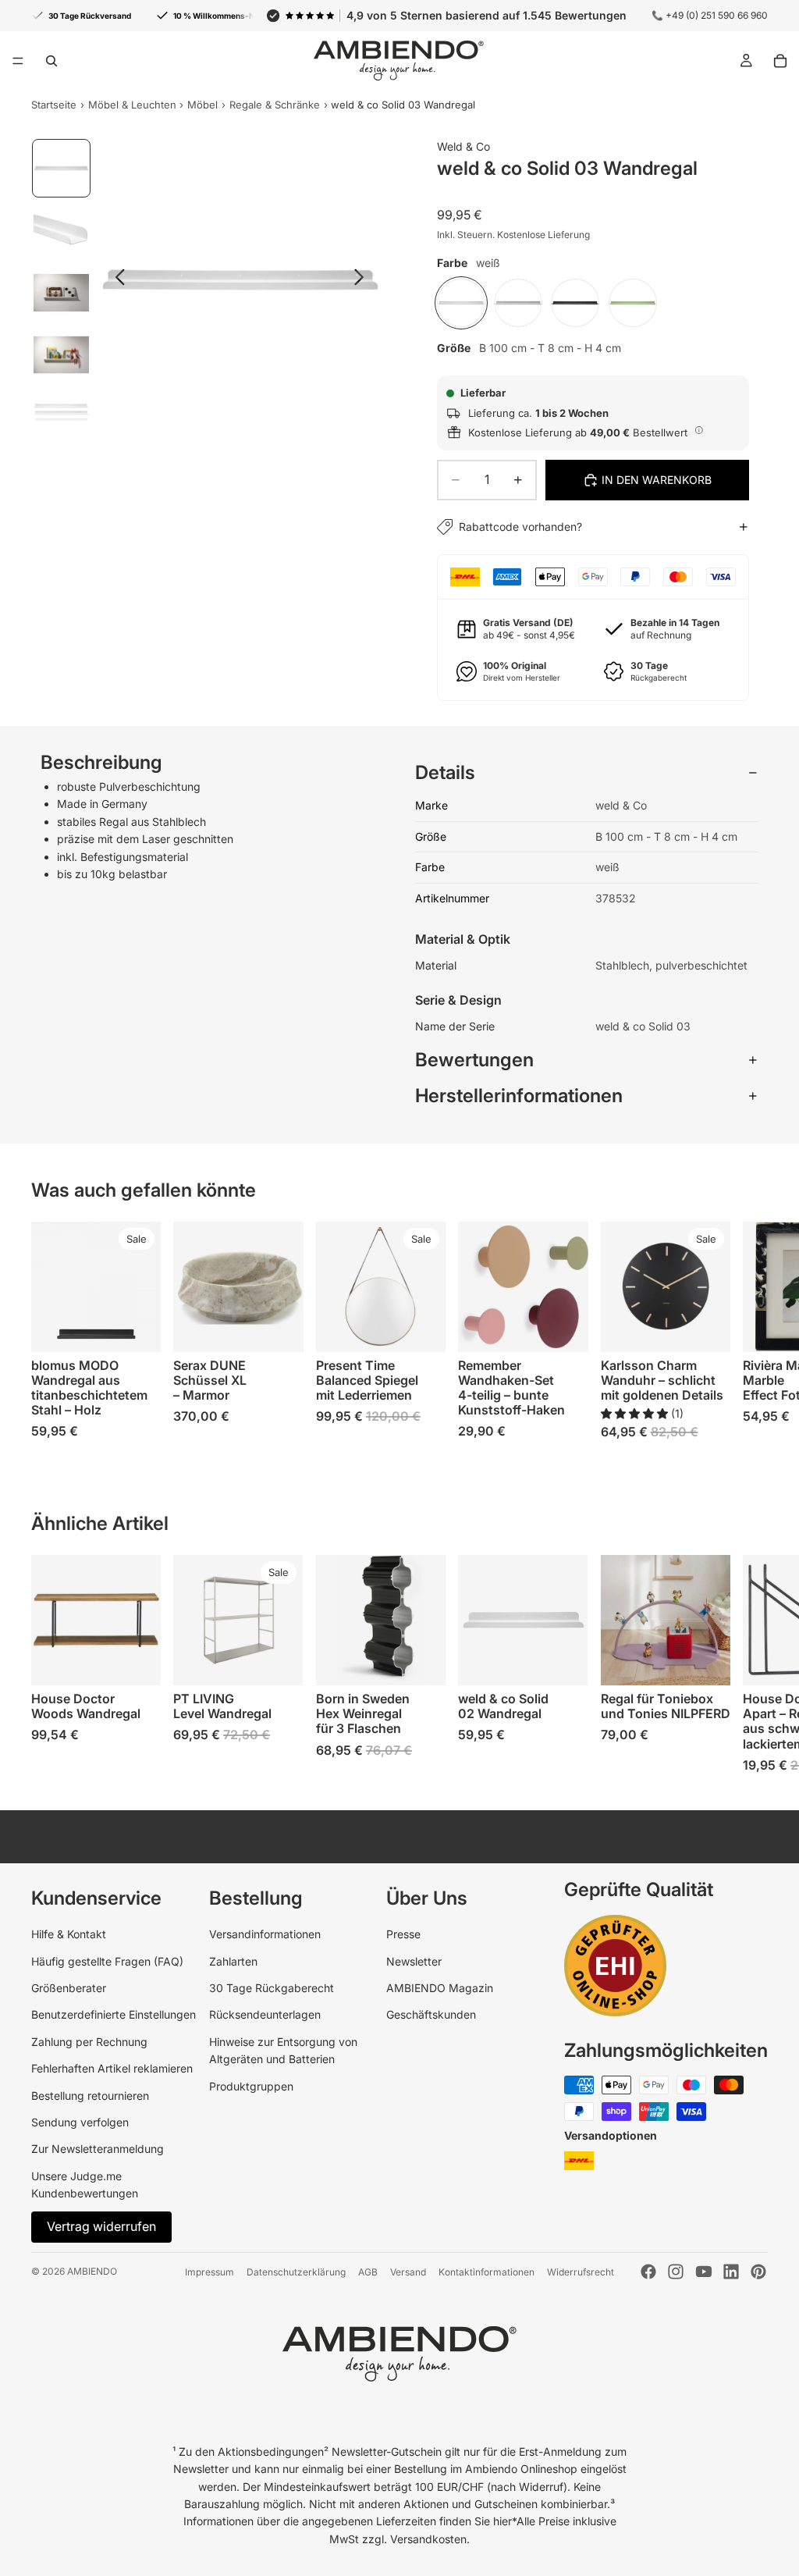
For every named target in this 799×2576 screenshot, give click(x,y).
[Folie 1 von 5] (62, 169)
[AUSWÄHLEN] (137, 1328)
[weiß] (461, 303)
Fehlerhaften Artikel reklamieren (112, 2068)
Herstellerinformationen (519, 1096)
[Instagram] (676, 2272)
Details (445, 772)
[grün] (633, 303)
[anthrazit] (575, 303)
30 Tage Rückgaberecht (272, 1988)
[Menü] (18, 61)
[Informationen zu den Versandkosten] (699, 430)
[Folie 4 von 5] (62, 355)
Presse (403, 1934)
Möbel (202, 105)
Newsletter (414, 1961)
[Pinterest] (758, 2272)
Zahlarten (233, 1961)
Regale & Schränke (275, 105)
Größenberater (69, 1988)
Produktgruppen (251, 2086)
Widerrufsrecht (581, 2272)
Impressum (210, 2272)
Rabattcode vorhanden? (520, 527)
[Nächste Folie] (363, 279)
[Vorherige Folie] (116, 279)
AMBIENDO (92, 2271)
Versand (408, 2272)
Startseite (54, 105)
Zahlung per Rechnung (89, 2042)
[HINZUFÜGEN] (279, 1328)
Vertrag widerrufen (101, 2226)
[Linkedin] (731, 2272)
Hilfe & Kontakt (69, 1934)
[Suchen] (51, 61)
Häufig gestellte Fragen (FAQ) (107, 1961)
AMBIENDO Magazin (440, 1988)
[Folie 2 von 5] (62, 230)
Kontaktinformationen (487, 2272)
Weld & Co (463, 146)
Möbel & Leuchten (132, 105)
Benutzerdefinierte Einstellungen (114, 2014)
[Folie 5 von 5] (62, 417)
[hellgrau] (518, 303)
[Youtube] (704, 2272)
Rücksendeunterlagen (265, 2014)
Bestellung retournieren (90, 2096)
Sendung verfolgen (80, 2122)
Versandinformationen (265, 1934)
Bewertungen (474, 1060)
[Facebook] (648, 2272)
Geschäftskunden (431, 2014)
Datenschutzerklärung (296, 2272)
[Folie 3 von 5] (62, 293)
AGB (368, 2272)
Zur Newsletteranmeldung (98, 2149)
